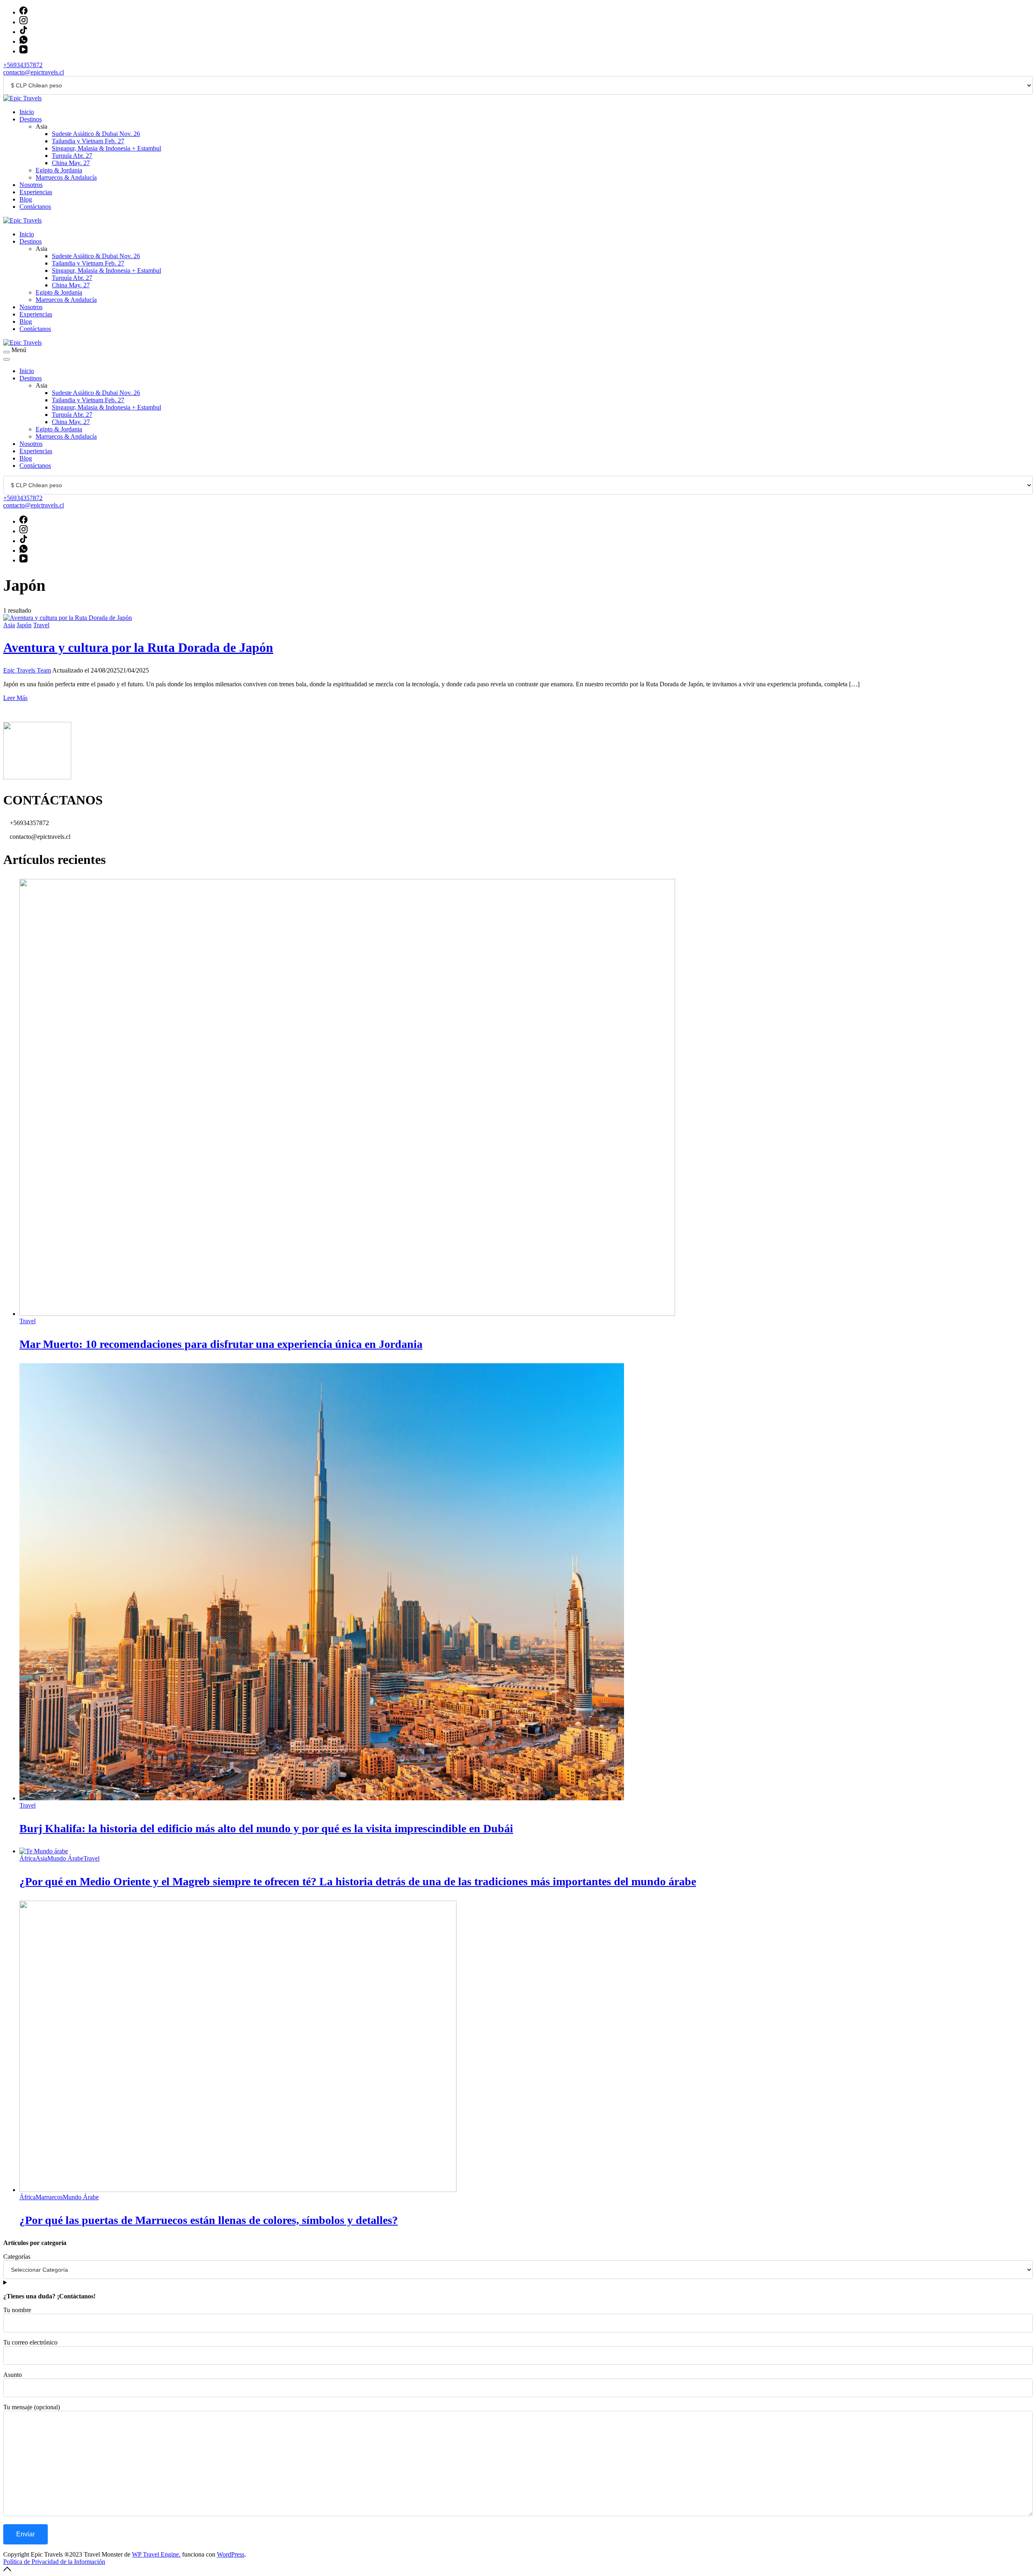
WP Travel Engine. (156, 2554)
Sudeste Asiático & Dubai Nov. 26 (96, 134)
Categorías (17, 2257)
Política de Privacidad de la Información (54, 2562)
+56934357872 (23, 65)
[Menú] (6, 352)
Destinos (31, 119)
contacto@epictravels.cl (34, 72)
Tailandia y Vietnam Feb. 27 (88, 141)
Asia (9, 625)
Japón (24, 625)
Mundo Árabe (65, 1858)
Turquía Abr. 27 (72, 156)
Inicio (27, 112)
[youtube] (23, 51)
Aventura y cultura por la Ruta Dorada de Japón (138, 647)
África (28, 1858)
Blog (26, 199)
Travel (41, 625)
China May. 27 (71, 163)
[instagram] (23, 22)
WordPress (231, 2554)
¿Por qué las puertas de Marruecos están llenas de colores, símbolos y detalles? (209, 2220)
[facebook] (23, 12)
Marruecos (49, 2197)
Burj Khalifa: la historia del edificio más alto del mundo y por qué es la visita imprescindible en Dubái (266, 1828)
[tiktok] (23, 32)
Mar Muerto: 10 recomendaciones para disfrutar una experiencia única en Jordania (221, 1344)
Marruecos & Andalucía (66, 177)
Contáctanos (35, 207)
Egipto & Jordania (59, 170)
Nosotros (31, 185)
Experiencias (36, 192)
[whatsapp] (23, 41)
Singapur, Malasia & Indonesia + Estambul (106, 148)
